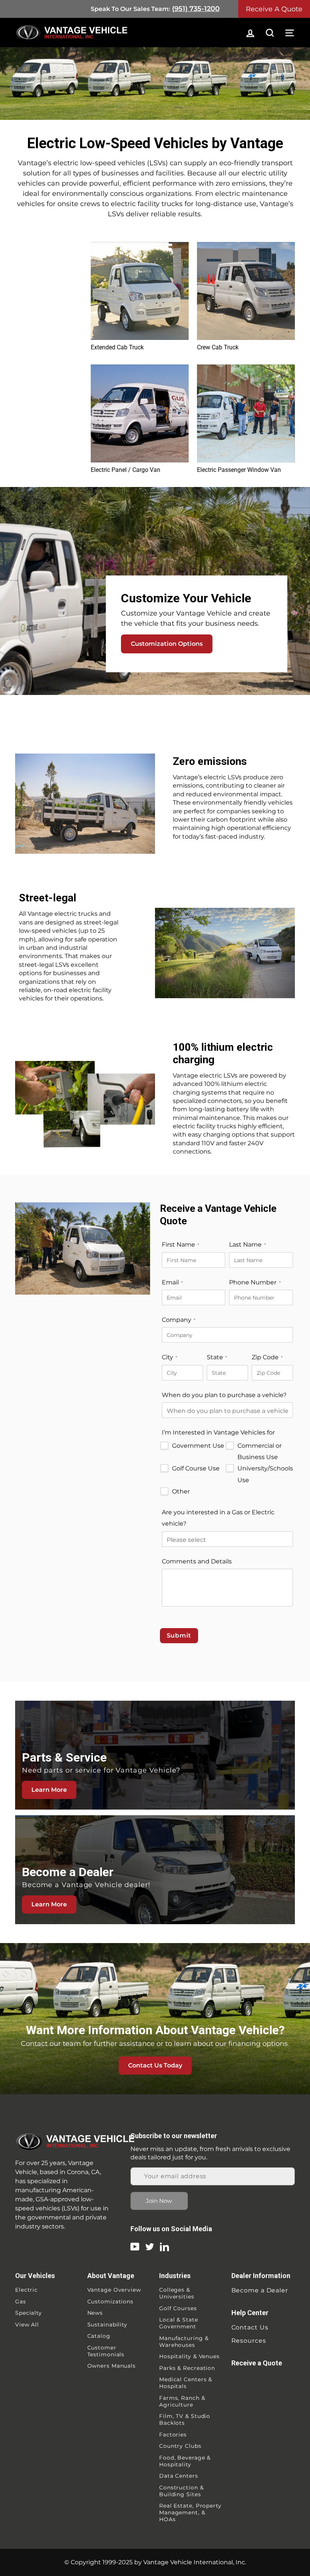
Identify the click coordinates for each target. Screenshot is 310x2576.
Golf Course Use (196, 1468)
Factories (173, 2435)
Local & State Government (179, 2323)
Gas (21, 2301)
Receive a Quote (257, 2363)
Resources (249, 2341)
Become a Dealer (260, 2290)
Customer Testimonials (106, 2351)
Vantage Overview (114, 2290)
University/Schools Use (265, 1474)
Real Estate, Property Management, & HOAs (190, 2512)
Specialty (29, 2313)
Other (181, 1491)
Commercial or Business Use (260, 1451)
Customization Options (167, 644)
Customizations (111, 2301)
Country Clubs (180, 2446)
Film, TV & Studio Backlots (185, 2419)
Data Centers (179, 2476)
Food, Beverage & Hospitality (185, 2461)
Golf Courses (178, 2308)
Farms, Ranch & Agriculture (182, 2401)
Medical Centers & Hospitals (186, 2383)
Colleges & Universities (177, 2293)
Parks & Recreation (187, 2368)
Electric (26, 2290)
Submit (179, 1635)
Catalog (99, 2336)
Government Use (198, 1446)
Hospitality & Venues (189, 2356)
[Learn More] (155, 1755)
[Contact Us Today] (155, 2019)
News (95, 2313)
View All (27, 2325)
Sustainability (108, 2325)
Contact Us (250, 2327)
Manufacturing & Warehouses (184, 2342)
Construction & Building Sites (181, 2491)
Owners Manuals (112, 2366)
